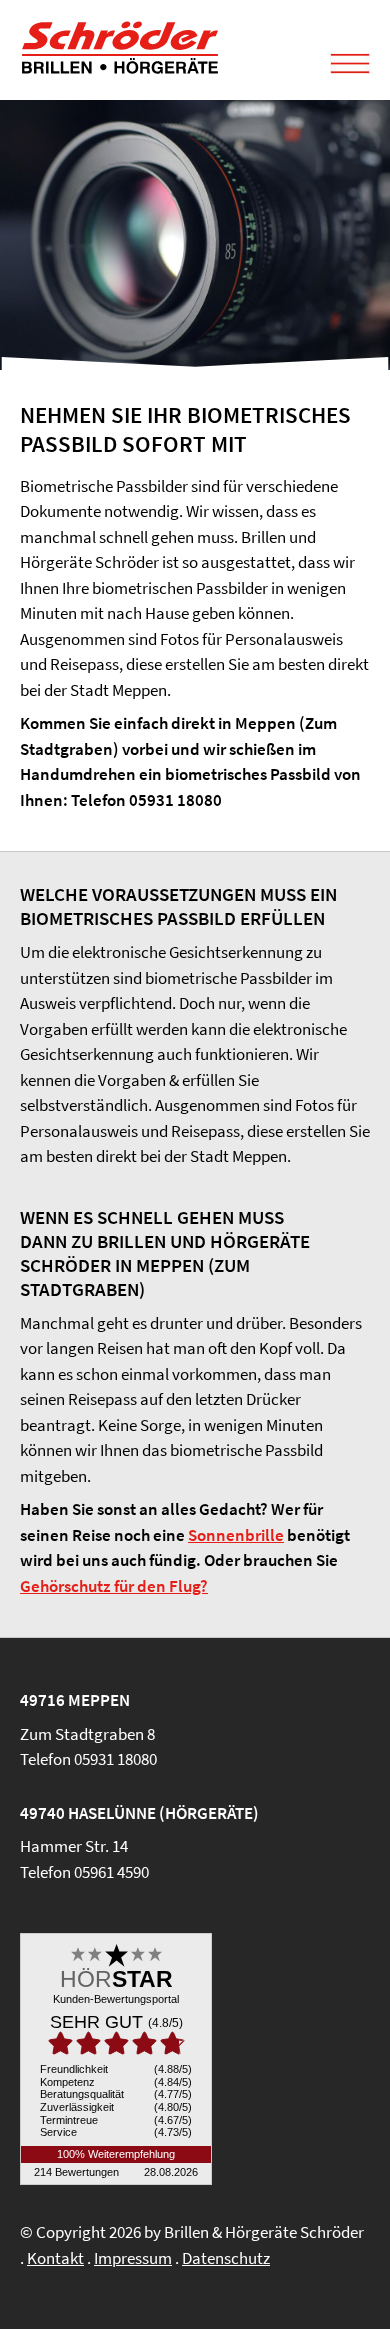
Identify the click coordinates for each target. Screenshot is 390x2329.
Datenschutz (226, 2258)
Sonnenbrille (236, 1535)
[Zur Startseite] (120, 69)
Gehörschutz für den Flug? (114, 1586)
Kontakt (55, 2258)
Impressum (133, 2258)
